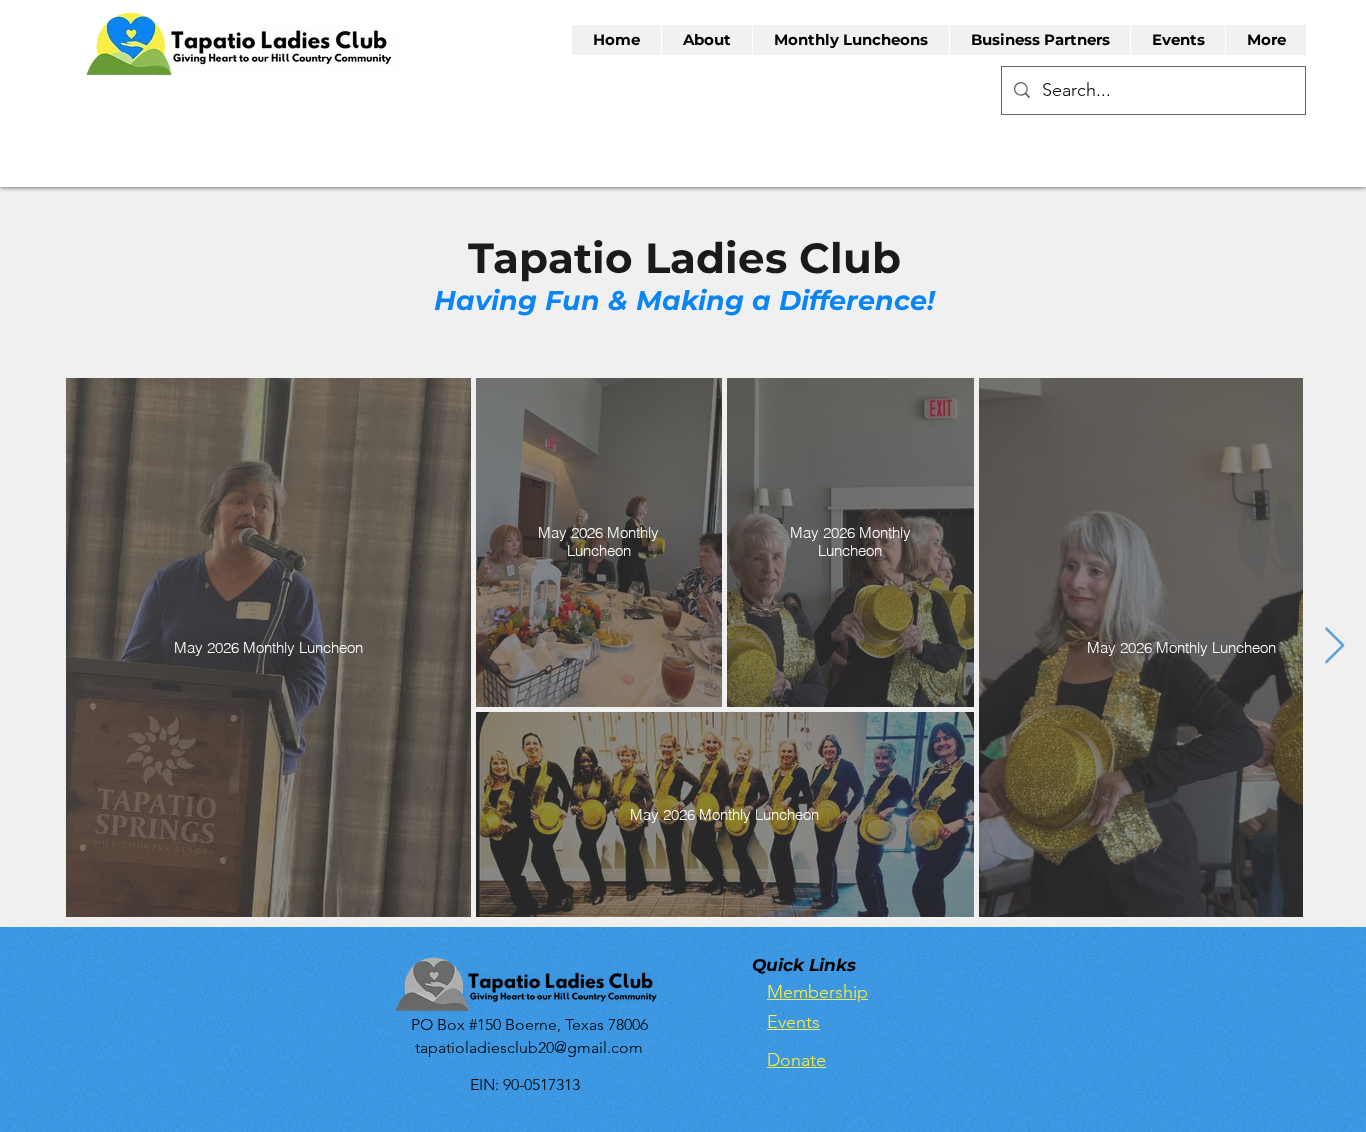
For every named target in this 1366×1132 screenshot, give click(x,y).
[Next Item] (1334, 646)
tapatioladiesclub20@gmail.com (529, 1047)
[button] (706, 40)
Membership (817, 992)
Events (793, 1022)
